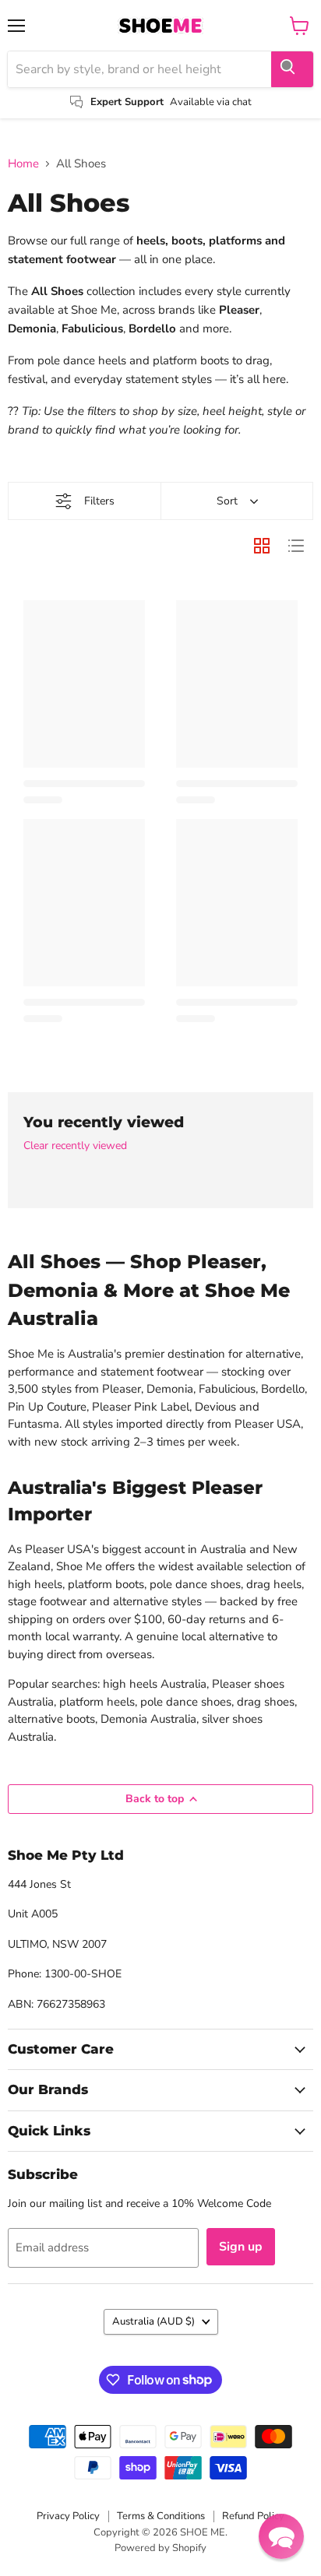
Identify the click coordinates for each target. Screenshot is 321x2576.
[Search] (292, 69)
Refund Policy (253, 2516)
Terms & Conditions (161, 2516)
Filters (99, 501)
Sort (227, 501)
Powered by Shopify (160, 2548)
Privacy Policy (68, 2516)
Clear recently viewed (75, 1146)
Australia (153, 2321)
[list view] (296, 546)
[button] (281, 2536)
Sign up (241, 2247)
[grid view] (262, 546)
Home (23, 164)
